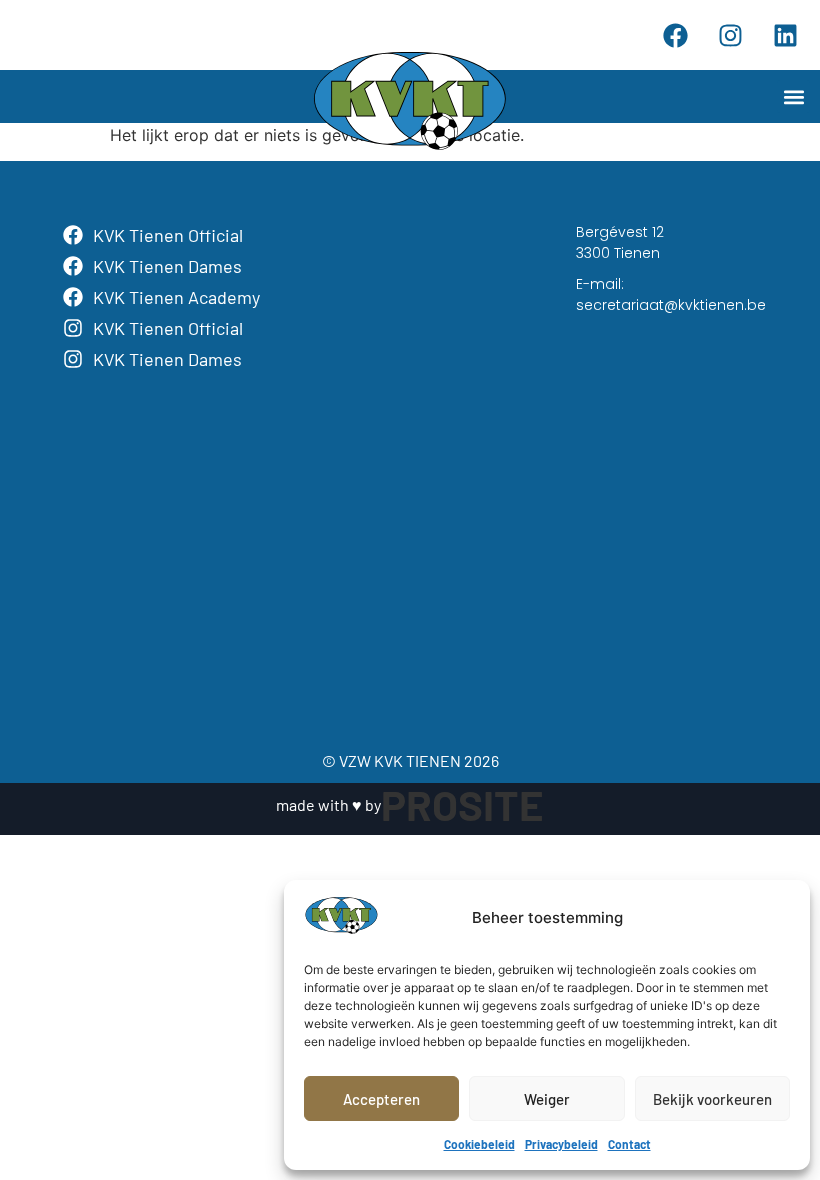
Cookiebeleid (479, 1144)
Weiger (547, 1099)
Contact (629, 1144)
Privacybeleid (561, 1144)
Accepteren (381, 1099)
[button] (793, 96)
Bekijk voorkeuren (712, 1099)
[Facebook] (675, 35)
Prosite (462, 804)
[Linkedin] (785, 35)
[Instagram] (730, 35)
